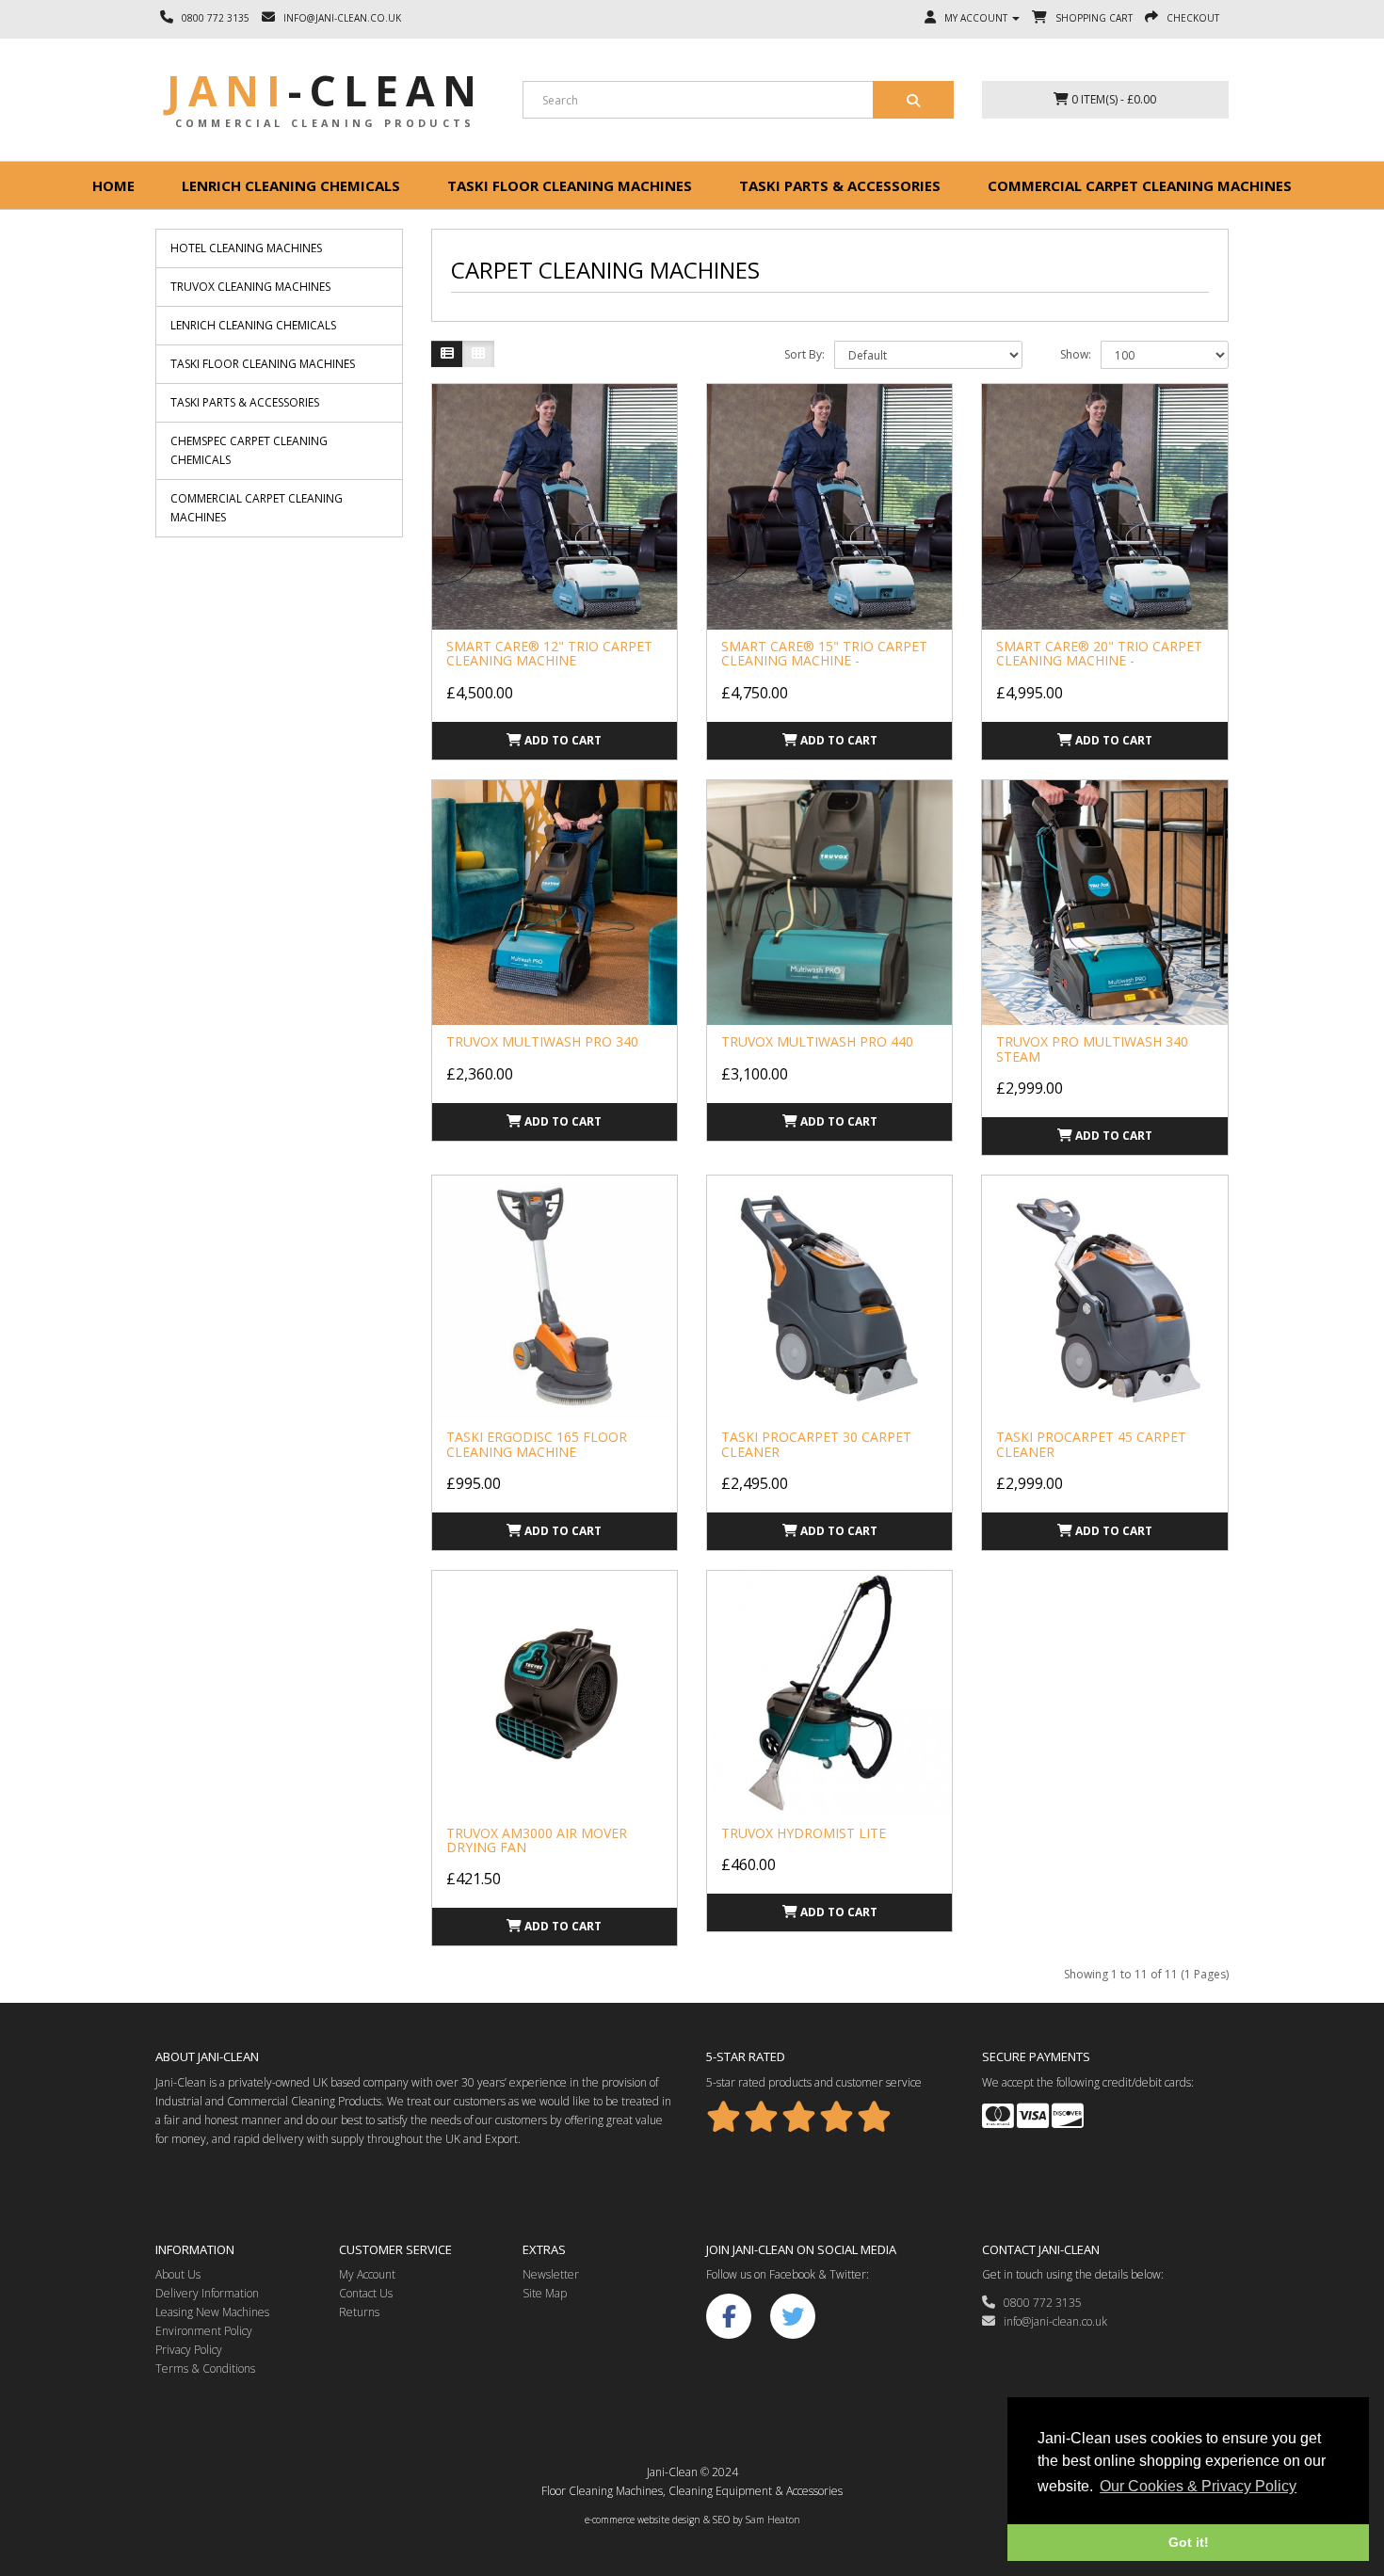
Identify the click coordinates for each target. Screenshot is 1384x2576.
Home (113, 185)
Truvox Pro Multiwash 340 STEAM (1092, 1048)
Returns (359, 2312)
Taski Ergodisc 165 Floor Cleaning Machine (537, 1444)
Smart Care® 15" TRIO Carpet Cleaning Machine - (824, 653)
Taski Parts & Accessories (840, 185)
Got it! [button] (1189, 2542)
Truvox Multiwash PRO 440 (817, 1041)
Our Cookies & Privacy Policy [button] (1198, 2486)
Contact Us (366, 2293)
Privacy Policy (189, 2350)
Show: (1076, 354)
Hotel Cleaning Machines (246, 248)
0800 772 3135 (1038, 2303)
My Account (367, 2274)
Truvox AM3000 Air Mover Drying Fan (537, 1840)
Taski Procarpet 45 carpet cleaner (1091, 1444)
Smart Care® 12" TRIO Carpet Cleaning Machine (549, 653)
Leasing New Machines (212, 2312)
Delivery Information (207, 2293)
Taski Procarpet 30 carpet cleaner (816, 1444)
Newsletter (551, 2274)
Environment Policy (204, 2331)
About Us (178, 2274)
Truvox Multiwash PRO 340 (542, 1041)
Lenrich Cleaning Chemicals (291, 185)
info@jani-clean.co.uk (1051, 2321)
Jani (325, 90)
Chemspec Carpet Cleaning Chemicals (249, 450)
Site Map (545, 2293)
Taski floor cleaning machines (570, 185)
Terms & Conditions (205, 2368)
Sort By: (805, 354)
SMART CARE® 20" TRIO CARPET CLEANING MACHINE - (1099, 653)
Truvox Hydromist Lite (804, 1833)
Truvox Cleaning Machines (250, 287)
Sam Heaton (773, 2520)
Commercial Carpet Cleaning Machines (1140, 185)
